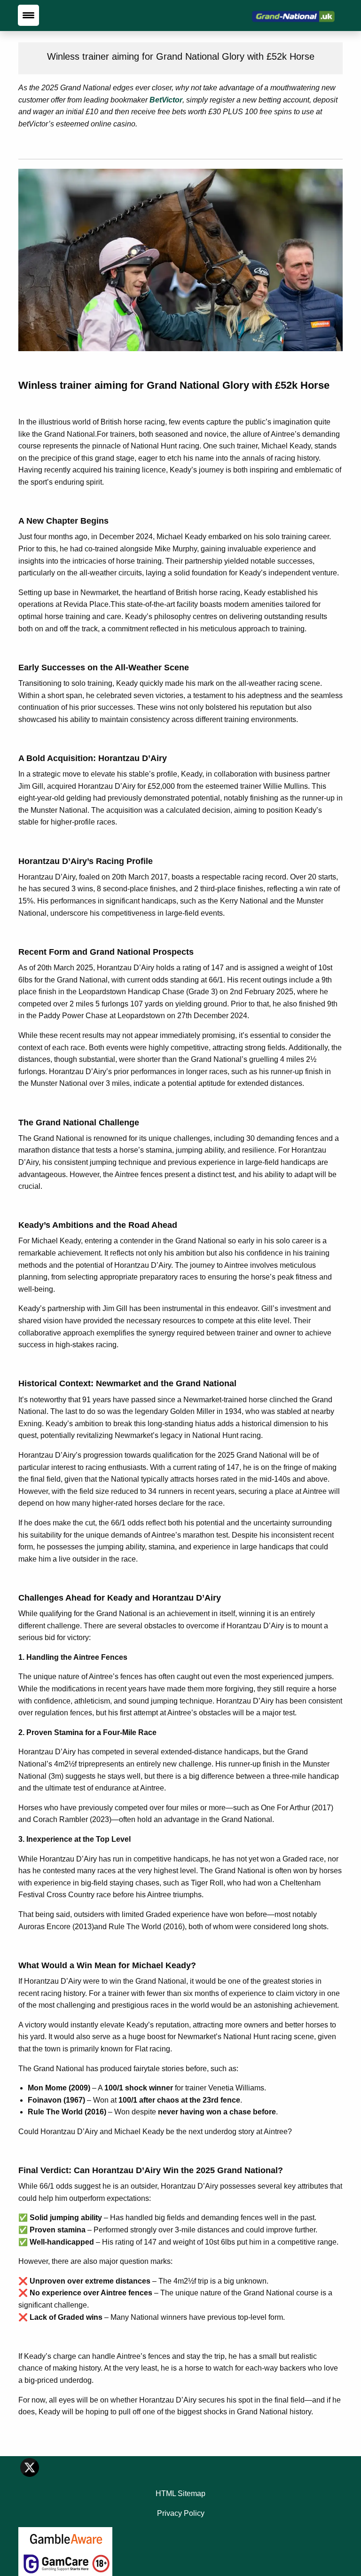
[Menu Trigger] (28, 15)
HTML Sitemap (180, 2494)
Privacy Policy (181, 2513)
